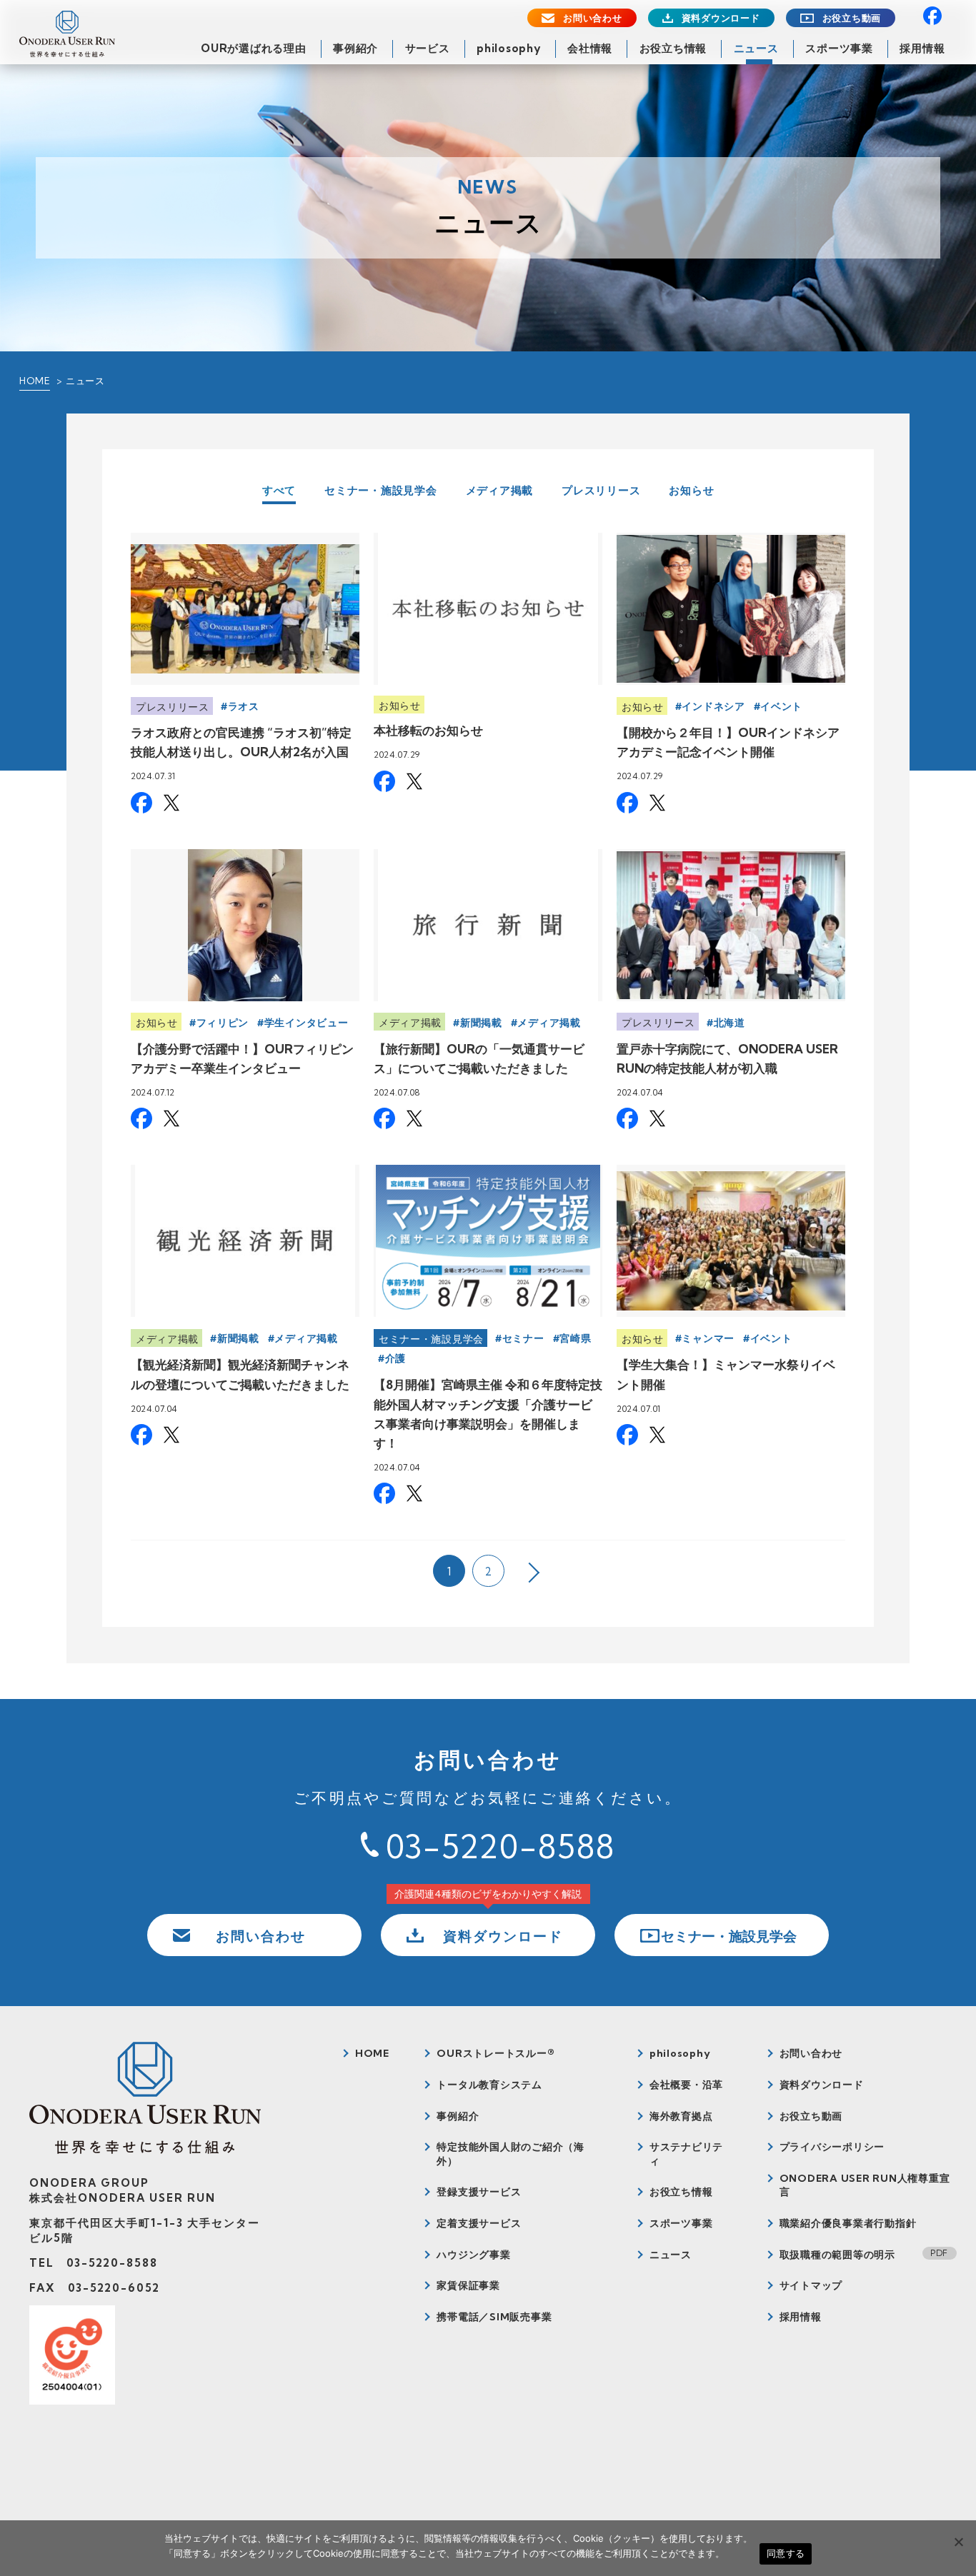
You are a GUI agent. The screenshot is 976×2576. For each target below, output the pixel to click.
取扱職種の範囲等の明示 (837, 2255)
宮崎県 (575, 1338)
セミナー (523, 1338)
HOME (35, 381)
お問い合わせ (593, 18)
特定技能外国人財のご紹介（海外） (511, 2154)
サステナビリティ (686, 2154)
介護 (395, 1358)
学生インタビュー (307, 1023)
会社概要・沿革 (686, 2085)
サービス (428, 48)
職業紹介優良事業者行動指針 (848, 2223)
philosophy (509, 48)
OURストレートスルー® (496, 2053)
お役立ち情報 (673, 48)
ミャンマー (708, 1338)
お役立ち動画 (852, 18)
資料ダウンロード (721, 18)
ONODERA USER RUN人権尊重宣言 (865, 2185)
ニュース (756, 48)
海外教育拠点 (681, 2116)
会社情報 (590, 48)
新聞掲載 (481, 1023)
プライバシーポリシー (832, 2147)
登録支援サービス (479, 2192)
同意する (786, 2553)
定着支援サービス (479, 2223)
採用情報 (922, 48)
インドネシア (713, 706)
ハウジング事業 (473, 2255)
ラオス (244, 706)
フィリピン (223, 1023)
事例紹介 (355, 48)
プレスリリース (601, 490)
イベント (781, 706)
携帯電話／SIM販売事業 (494, 2317)
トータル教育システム (489, 2085)
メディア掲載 (500, 490)
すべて (279, 491)
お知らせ (691, 490)
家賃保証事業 (468, 2285)
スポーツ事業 (839, 48)
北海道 (729, 1023)
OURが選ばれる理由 (254, 48)
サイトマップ (811, 2285)
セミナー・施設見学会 (381, 490)
